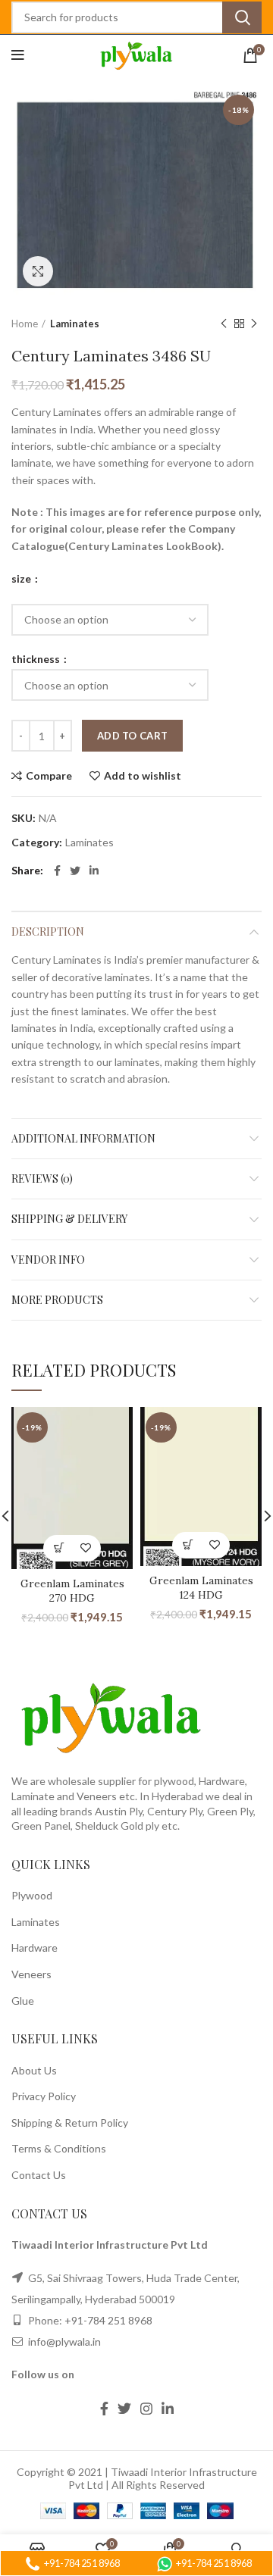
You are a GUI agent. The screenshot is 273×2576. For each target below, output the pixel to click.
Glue (23, 2001)
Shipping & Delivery (69, 1219)
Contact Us (39, 2175)
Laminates (75, 324)
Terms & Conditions (59, 2148)
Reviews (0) (42, 1179)
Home (25, 324)
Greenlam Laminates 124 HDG (201, 1588)
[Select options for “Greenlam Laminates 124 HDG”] (188, 1545)
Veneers (31, 1974)
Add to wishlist (143, 776)
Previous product (224, 324)
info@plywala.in (63, 2342)
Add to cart (132, 736)
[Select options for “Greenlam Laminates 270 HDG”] (59, 1548)
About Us (34, 2070)
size (22, 579)
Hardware (35, 1948)
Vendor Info (48, 1260)
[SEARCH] (242, 17)
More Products (57, 1300)
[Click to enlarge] (38, 271)
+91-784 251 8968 (108, 2320)
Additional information (83, 1138)
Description (48, 932)
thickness (37, 659)
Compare (49, 776)
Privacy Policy (44, 2096)
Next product (254, 324)
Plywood (32, 1895)
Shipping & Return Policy (70, 2123)
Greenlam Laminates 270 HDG (72, 1591)
